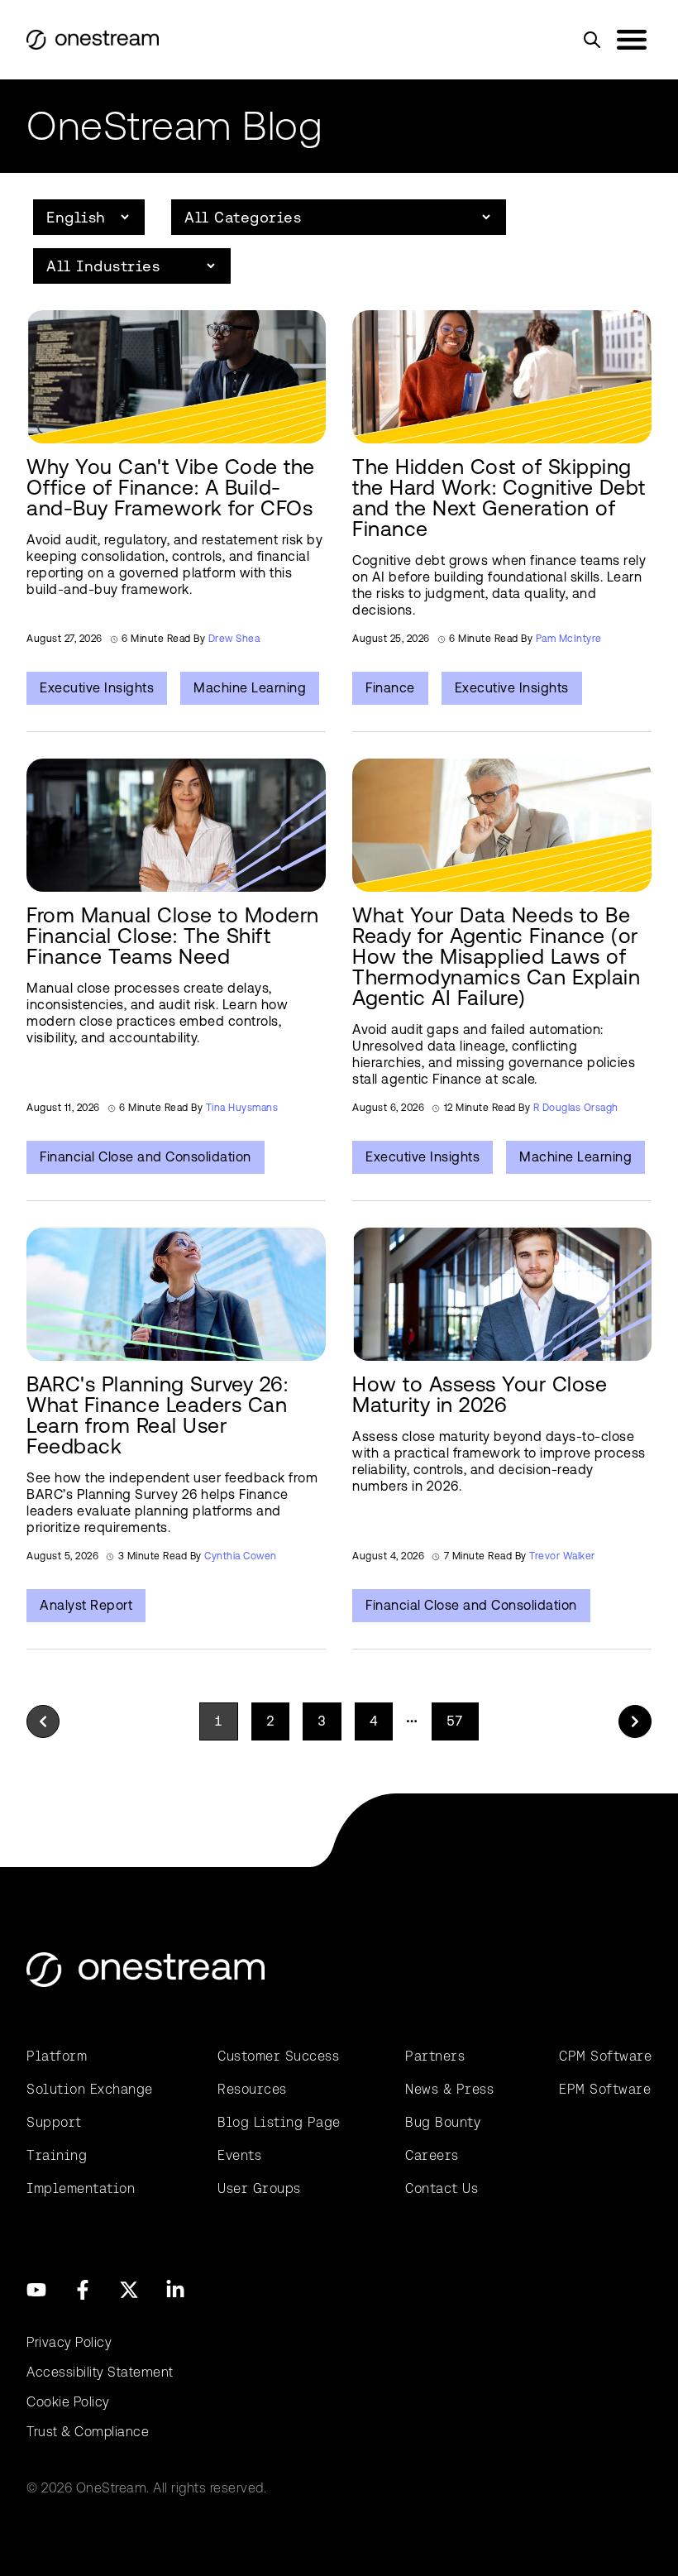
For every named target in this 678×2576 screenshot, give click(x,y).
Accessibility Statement (100, 2372)
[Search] (592, 40)
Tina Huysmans (242, 1108)
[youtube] (36, 2290)
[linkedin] (175, 2290)
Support (54, 2122)
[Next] (635, 1721)
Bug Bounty (443, 2122)
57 (455, 1721)
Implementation (81, 2188)
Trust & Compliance (88, 2432)
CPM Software (605, 2056)
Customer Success (278, 2056)
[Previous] (43, 1721)
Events (239, 2155)
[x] (129, 2290)
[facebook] (83, 2290)
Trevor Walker (562, 1556)
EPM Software (605, 2089)
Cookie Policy (68, 2402)
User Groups (259, 2188)
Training (57, 2155)
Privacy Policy (69, 2342)
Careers (432, 2155)
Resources (252, 2089)
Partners (435, 2056)
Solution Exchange (90, 2089)
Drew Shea (234, 639)
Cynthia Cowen (241, 1556)
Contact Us (442, 2188)
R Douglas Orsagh (576, 1108)
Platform (57, 2056)
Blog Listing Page (279, 2122)
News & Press (449, 2089)
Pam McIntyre (569, 639)
